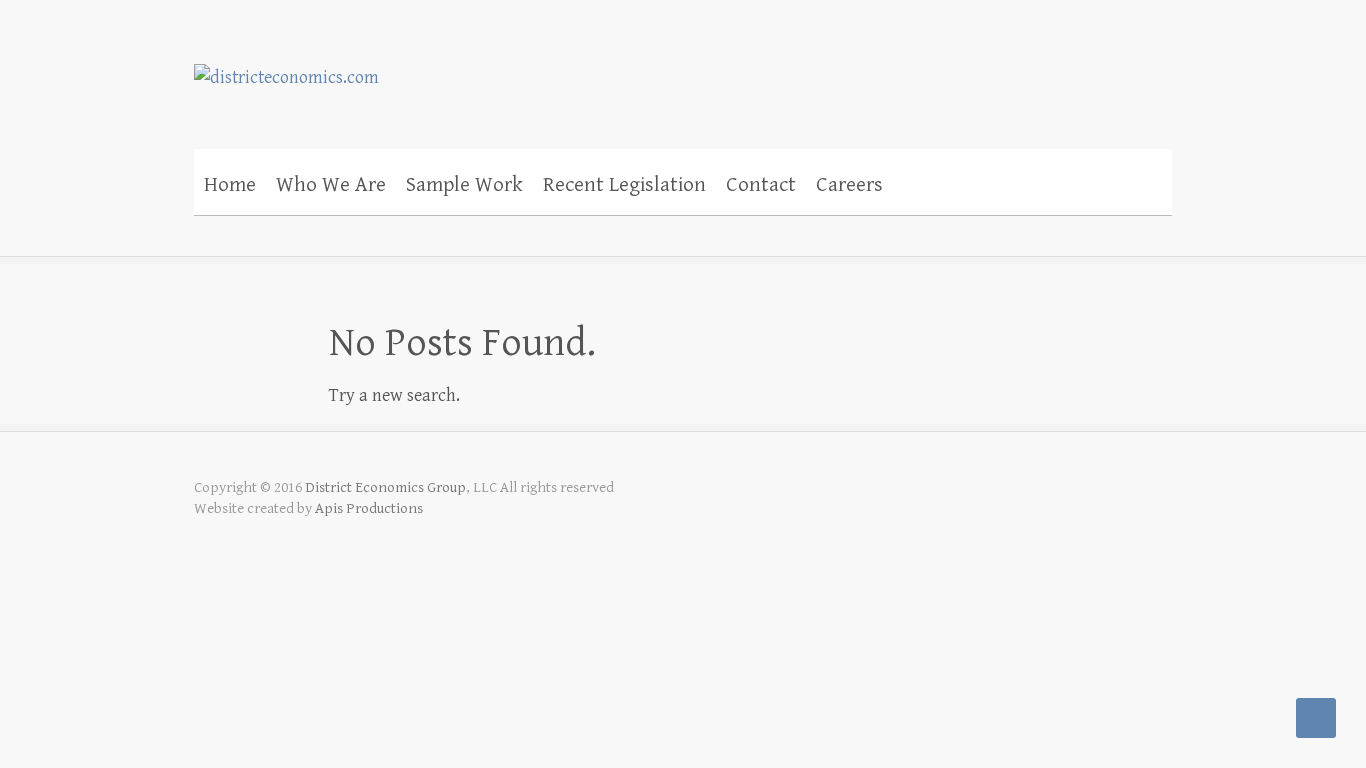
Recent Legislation (624, 185)
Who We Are (331, 185)
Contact (761, 185)
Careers (849, 185)
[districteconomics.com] (286, 64)
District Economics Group (385, 487)
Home (230, 185)
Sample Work (464, 185)
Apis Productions (369, 508)
